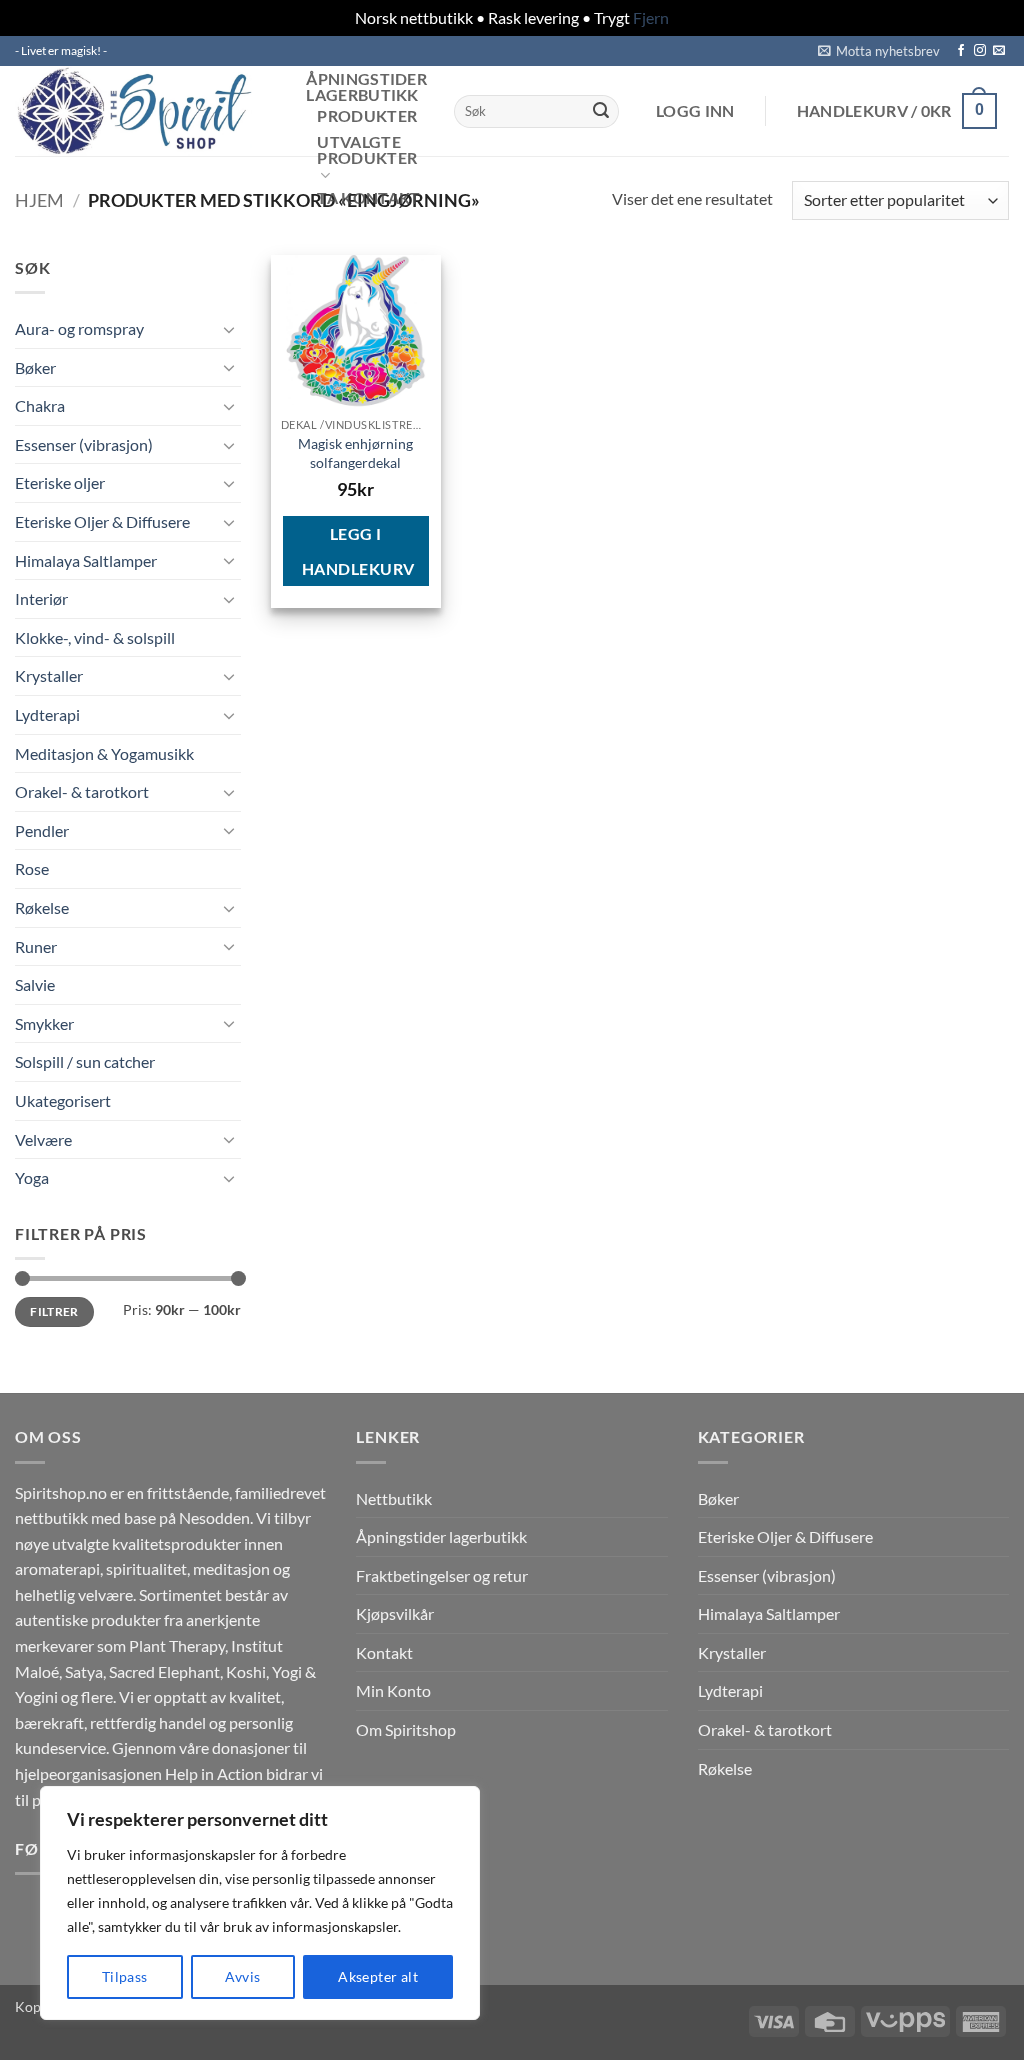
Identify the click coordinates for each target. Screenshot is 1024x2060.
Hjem (39, 200)
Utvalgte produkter (367, 150)
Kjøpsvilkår (395, 1613)
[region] (260, 1903)
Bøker (35, 367)
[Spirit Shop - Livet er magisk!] (139, 111)
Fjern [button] (651, 17)
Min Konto (393, 1690)
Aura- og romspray (79, 328)
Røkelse (42, 907)
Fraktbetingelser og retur (442, 1575)
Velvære (43, 1139)
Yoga (32, 1177)
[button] (879, 51)
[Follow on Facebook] (961, 51)
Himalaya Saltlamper (86, 560)
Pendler (42, 830)
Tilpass (125, 1976)
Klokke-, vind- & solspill (95, 637)
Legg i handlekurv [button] (358, 551)
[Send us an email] (999, 51)
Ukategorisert (63, 1100)
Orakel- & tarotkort (82, 791)
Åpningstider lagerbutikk (366, 87)
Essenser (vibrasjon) (84, 444)
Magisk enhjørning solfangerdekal (355, 453)
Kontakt (384, 1652)
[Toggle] (229, 329)
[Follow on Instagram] (980, 51)
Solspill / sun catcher (85, 1061)
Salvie (35, 984)
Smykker (44, 1023)
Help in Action (214, 1773)
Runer (36, 946)
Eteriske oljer (60, 482)
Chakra (40, 405)
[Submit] (601, 111)
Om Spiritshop (406, 1729)
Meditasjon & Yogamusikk (104, 753)
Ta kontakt (368, 198)
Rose (32, 868)
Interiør (41, 598)
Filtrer (54, 1311)
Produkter (367, 116)
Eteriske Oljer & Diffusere (102, 521)
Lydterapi (47, 714)
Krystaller (49, 675)
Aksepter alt (378, 1976)
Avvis (242, 1976)
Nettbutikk (394, 1498)
